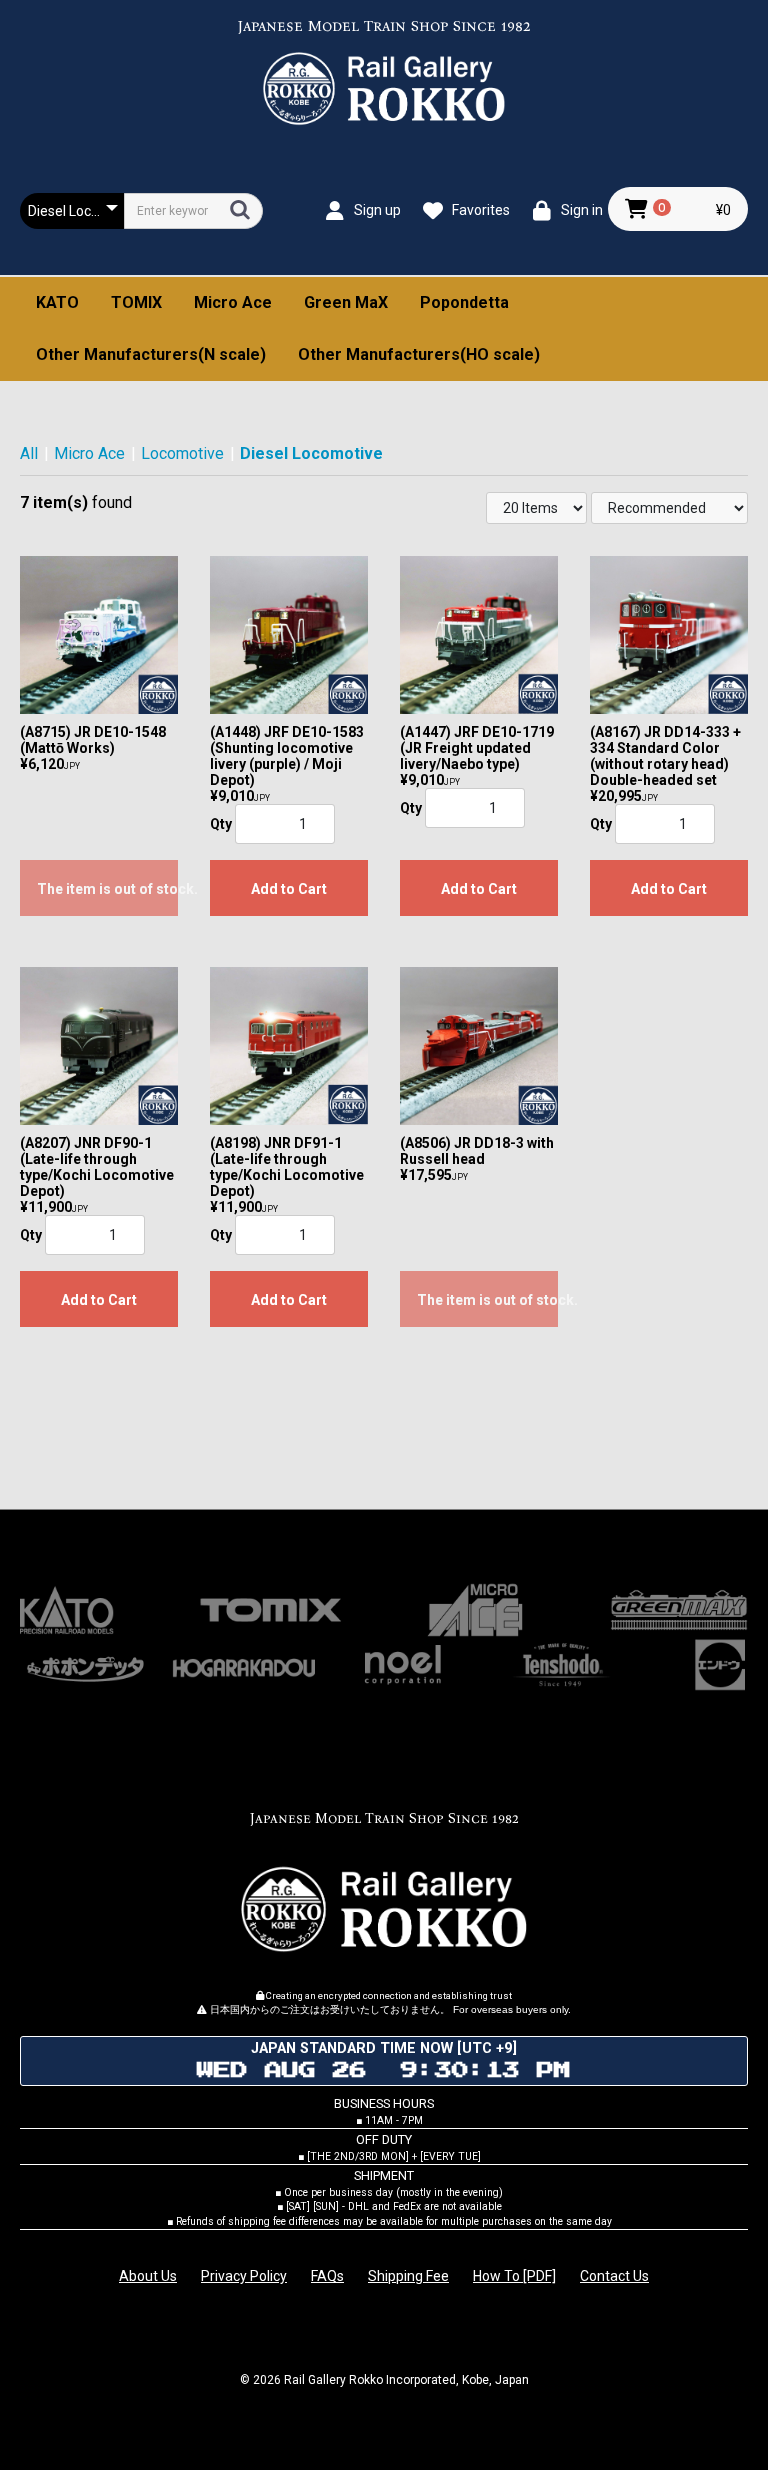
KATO (57, 302)
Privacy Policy (244, 2276)
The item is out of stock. (107, 889)
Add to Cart (289, 889)
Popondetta (464, 302)
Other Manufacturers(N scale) (151, 354)
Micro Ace (233, 302)
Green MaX (346, 302)
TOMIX (136, 302)
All (29, 453)
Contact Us (614, 2276)
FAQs (327, 2276)
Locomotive (182, 453)
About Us (148, 2276)
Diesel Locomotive (311, 453)
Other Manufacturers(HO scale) (419, 354)
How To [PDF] (514, 2276)
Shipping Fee (408, 2276)
